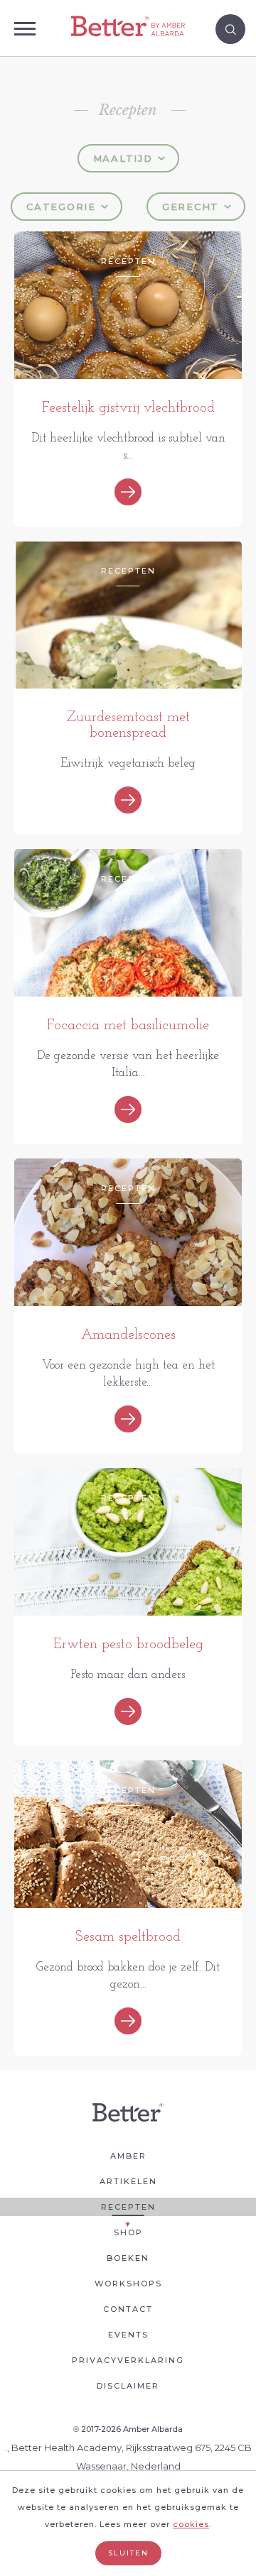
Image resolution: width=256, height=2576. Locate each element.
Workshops (128, 2284)
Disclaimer (128, 2386)
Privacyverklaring (128, 2360)
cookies (191, 2524)
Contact (128, 2309)
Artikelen (128, 2181)
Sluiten (128, 2553)
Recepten (128, 2207)
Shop (128, 2232)
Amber (128, 2156)
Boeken (128, 2258)
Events (128, 2335)
